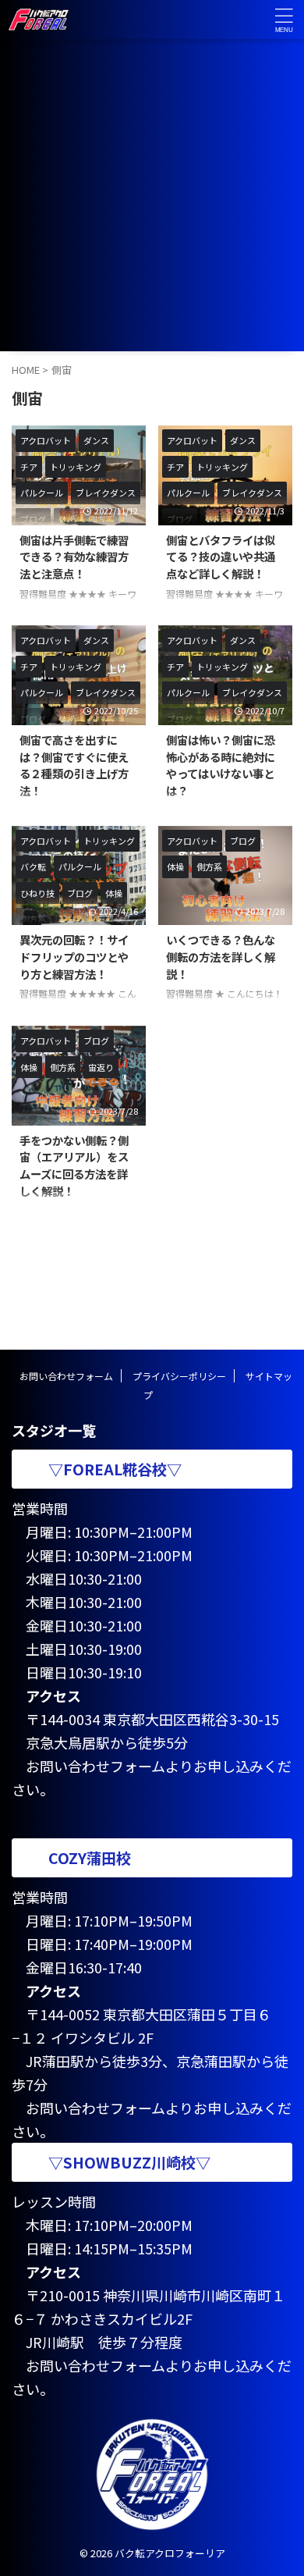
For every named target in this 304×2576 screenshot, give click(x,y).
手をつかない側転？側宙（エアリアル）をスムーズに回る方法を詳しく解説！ (74, 1165)
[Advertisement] (152, 199)
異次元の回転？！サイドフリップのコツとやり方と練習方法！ (74, 956)
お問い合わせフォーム (66, 1376)
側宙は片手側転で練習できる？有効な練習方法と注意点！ (74, 557)
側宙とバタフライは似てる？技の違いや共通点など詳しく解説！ (221, 557)
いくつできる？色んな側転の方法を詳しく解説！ (221, 956)
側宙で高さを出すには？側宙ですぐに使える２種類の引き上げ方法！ (74, 765)
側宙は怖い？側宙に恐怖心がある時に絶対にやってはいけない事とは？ (221, 765)
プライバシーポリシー (179, 1376)
